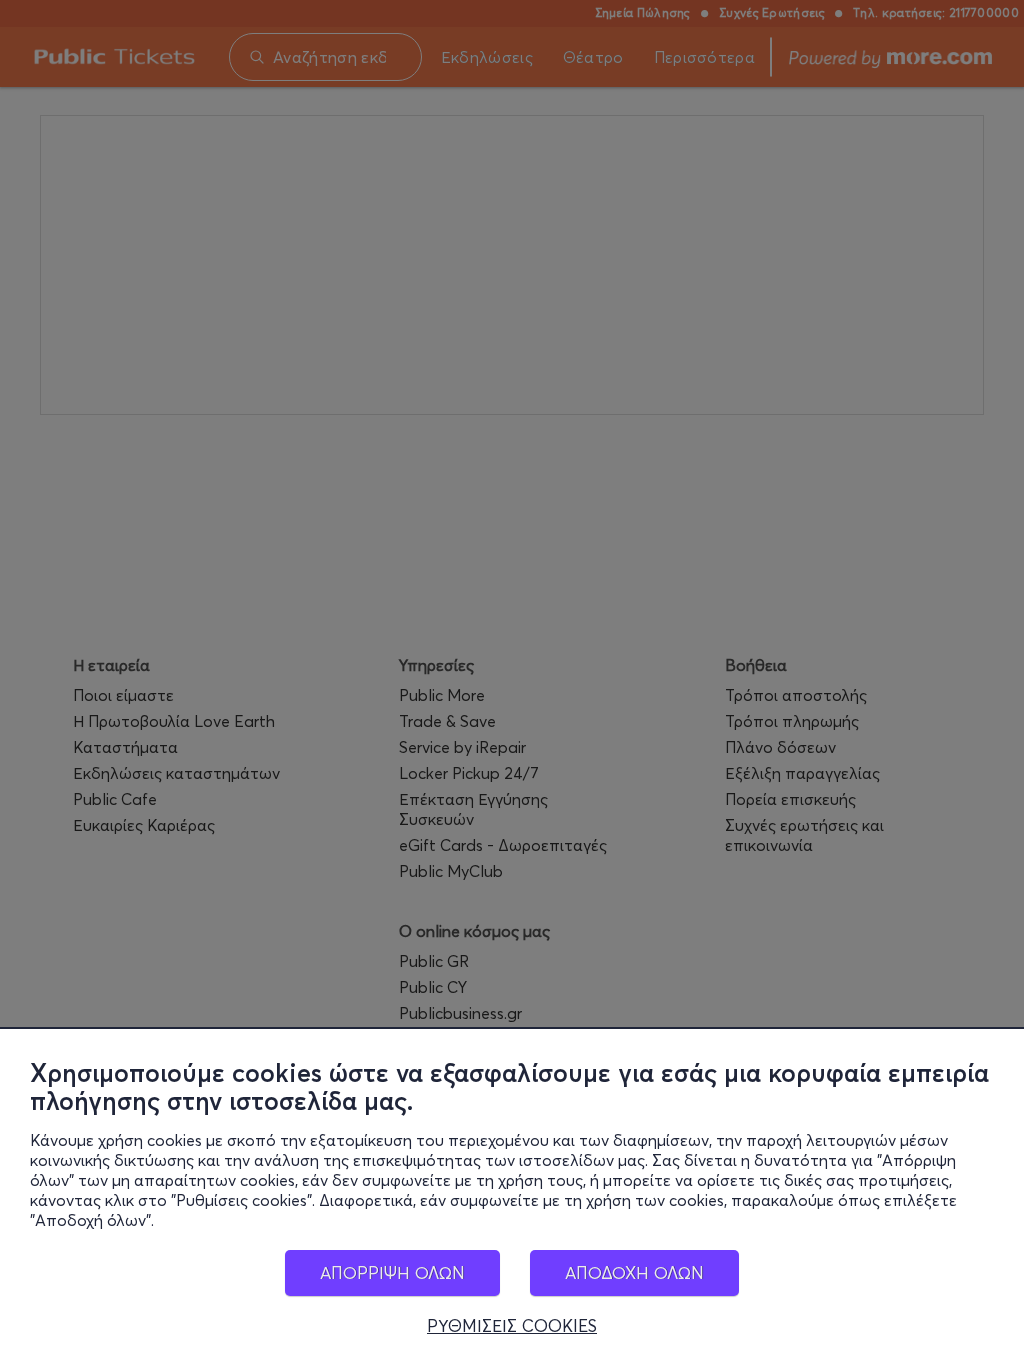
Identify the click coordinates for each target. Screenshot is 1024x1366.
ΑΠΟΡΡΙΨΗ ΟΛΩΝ (392, 1272)
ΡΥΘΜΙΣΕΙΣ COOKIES (512, 1326)
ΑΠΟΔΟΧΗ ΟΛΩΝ (634, 1272)
